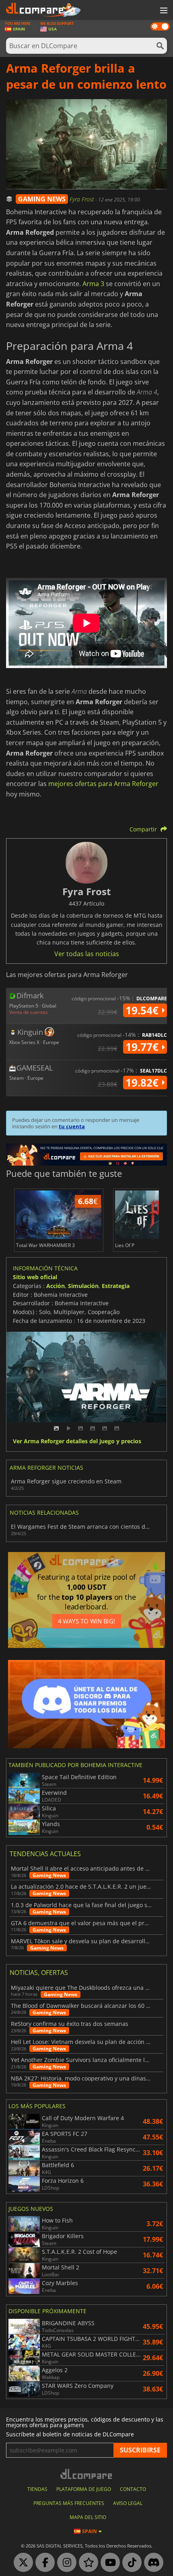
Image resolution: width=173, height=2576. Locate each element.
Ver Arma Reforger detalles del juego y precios (77, 1441)
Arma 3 (93, 284)
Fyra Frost (82, 199)
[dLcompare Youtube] (108, 2563)
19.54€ (143, 1010)
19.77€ (143, 1047)
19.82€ (143, 1083)
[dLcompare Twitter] (21, 2563)
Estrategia (116, 1286)
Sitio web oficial (35, 1277)
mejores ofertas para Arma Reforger (103, 784)
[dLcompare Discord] (152, 2563)
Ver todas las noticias (87, 954)
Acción (56, 1286)
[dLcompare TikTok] (130, 2563)
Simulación (83, 1286)
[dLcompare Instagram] (65, 2563)
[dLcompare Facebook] (43, 2563)
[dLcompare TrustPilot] (86, 2563)
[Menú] (163, 11)
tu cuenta (72, 1126)
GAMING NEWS (42, 199)
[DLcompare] (87, 2474)
